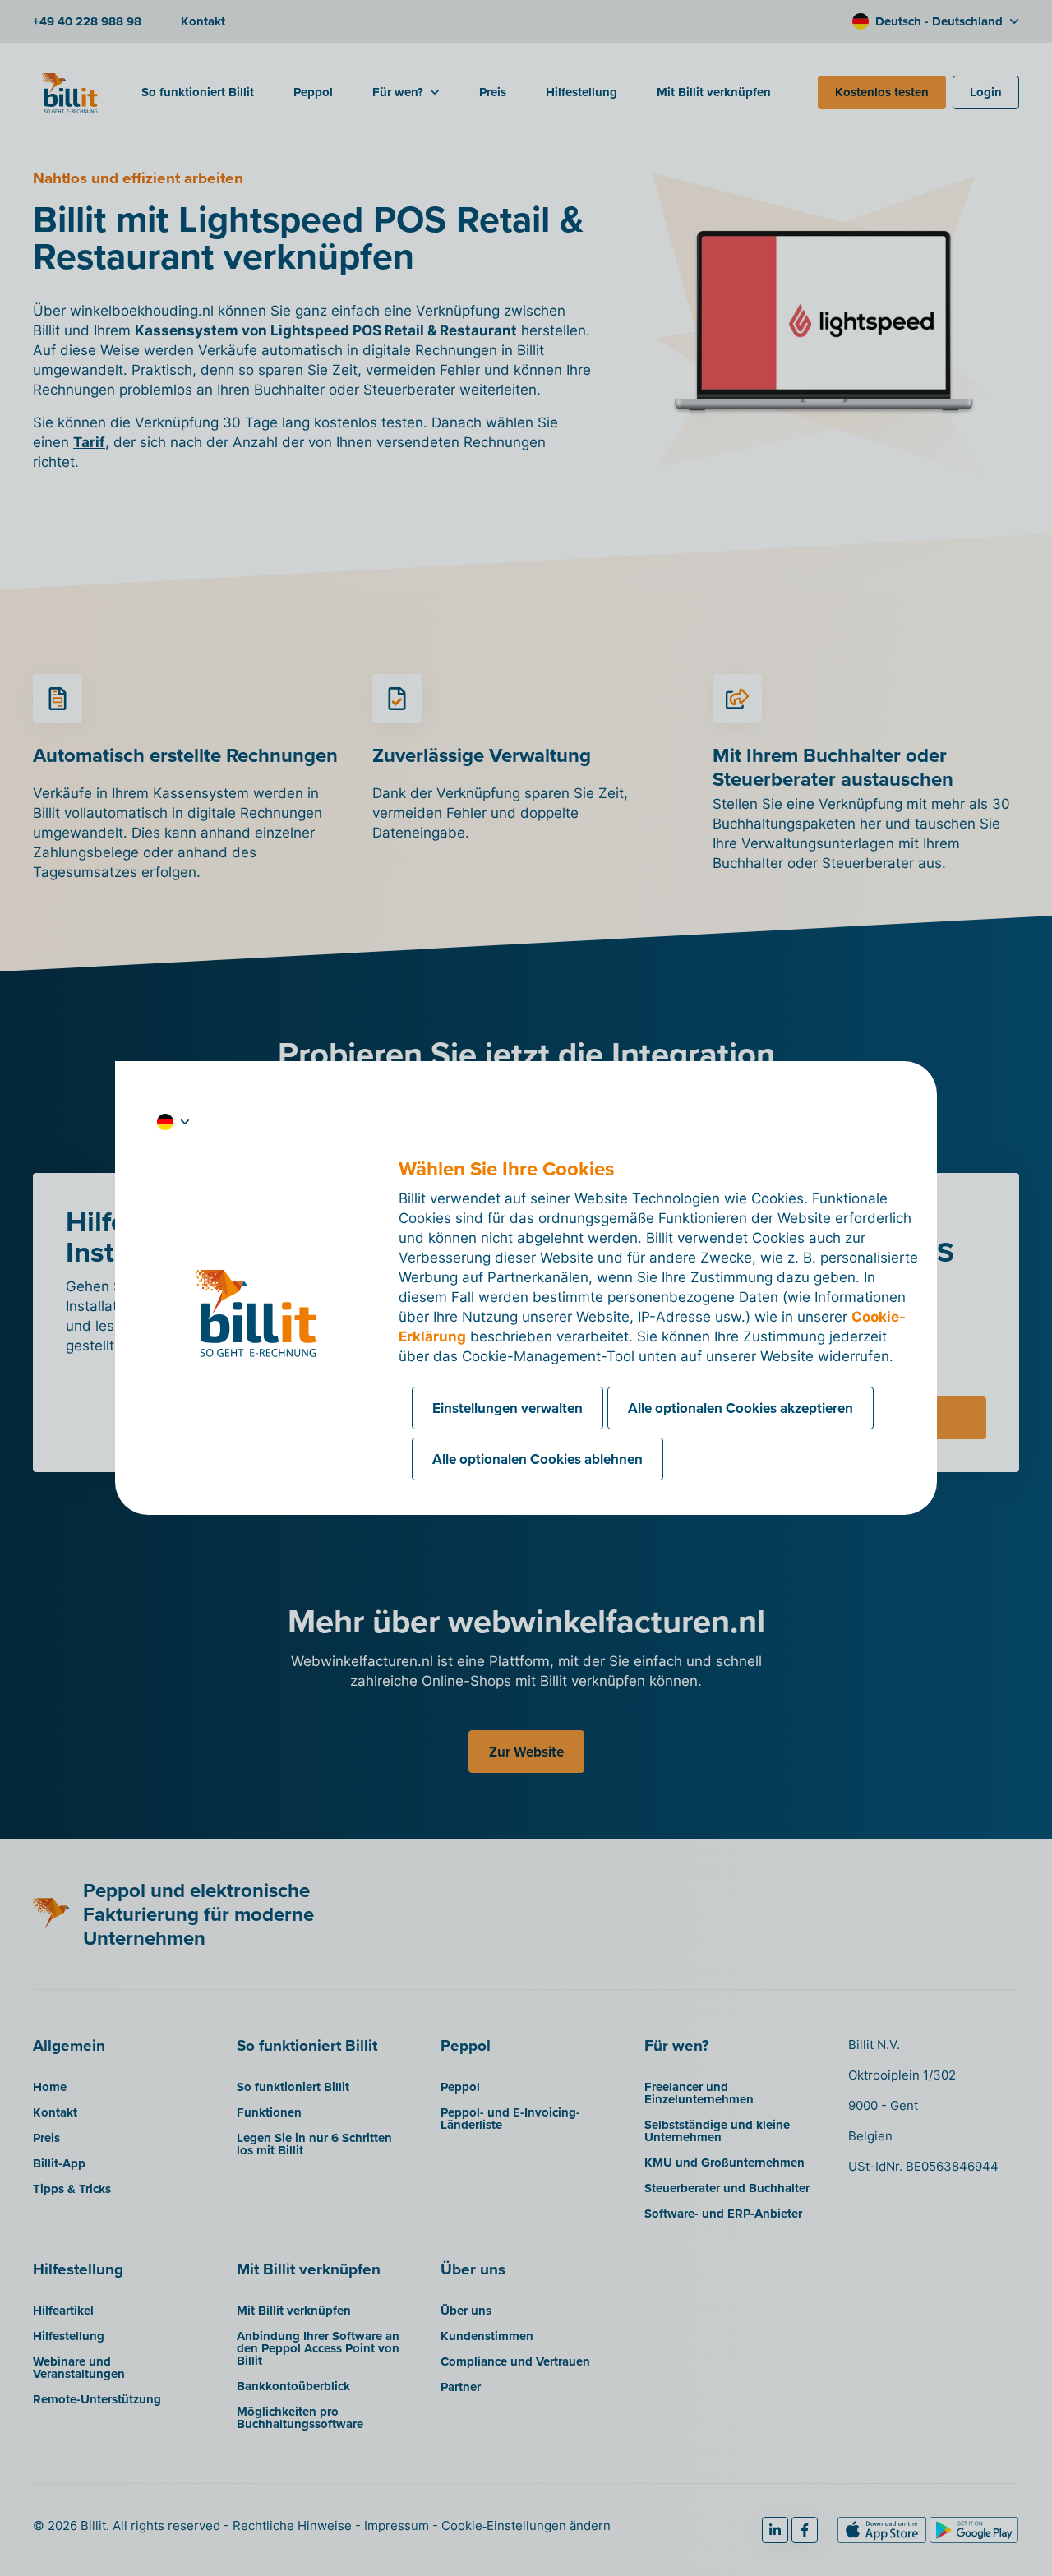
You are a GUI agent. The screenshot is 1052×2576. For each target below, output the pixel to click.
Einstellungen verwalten (508, 1408)
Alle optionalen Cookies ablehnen (538, 1459)
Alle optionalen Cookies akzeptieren (741, 1408)
